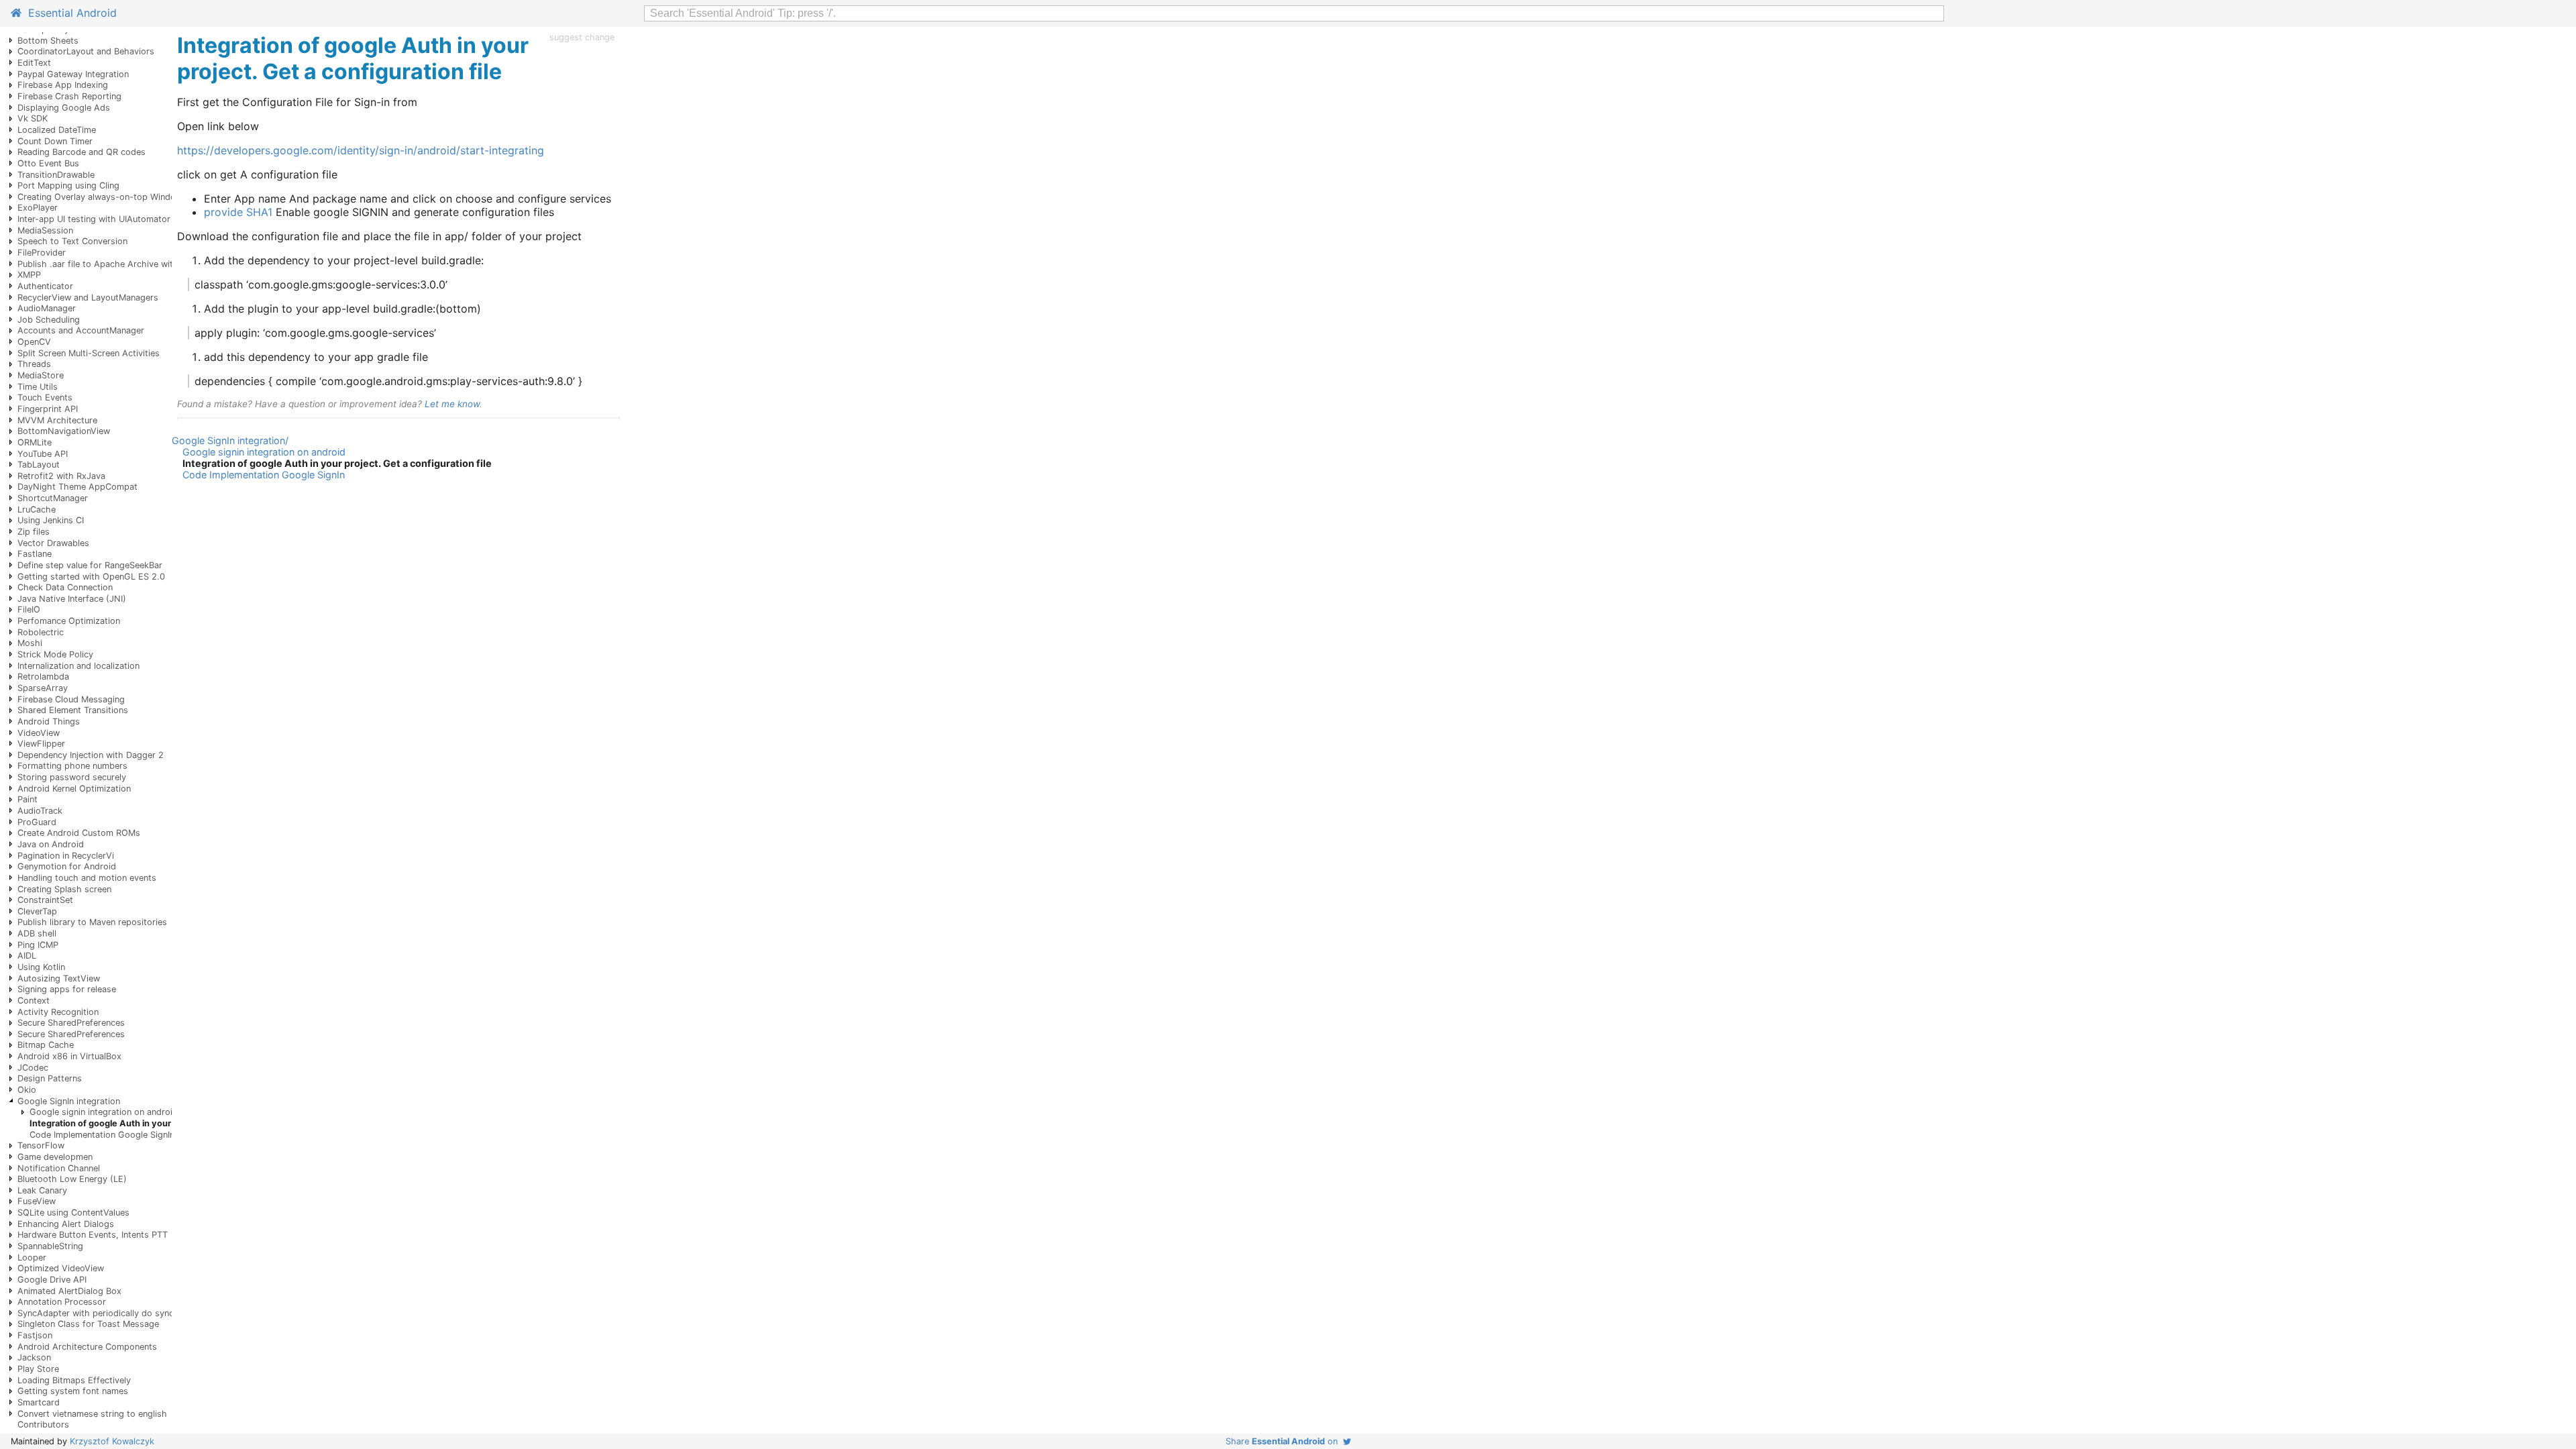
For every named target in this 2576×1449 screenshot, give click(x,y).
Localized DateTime (57, 130)
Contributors (43, 1425)
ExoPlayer (38, 208)
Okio (27, 1090)
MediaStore (41, 375)
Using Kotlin (41, 967)
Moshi (30, 643)
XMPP (29, 275)
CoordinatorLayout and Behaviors (86, 51)
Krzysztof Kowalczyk (112, 1441)
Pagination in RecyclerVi (66, 856)
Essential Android (69, 13)
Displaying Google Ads (64, 108)
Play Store (38, 1369)
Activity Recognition (58, 1012)
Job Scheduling (49, 320)
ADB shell (37, 933)
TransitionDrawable (56, 175)
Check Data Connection (65, 587)
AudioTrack (40, 811)
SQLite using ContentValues (73, 1213)
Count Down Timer (55, 141)
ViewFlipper (41, 744)
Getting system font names (73, 1391)
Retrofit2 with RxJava (61, 476)
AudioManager (47, 308)
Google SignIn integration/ (230, 440)
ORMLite (35, 442)
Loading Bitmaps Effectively (74, 1380)
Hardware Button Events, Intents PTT (93, 1235)
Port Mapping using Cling (68, 185)
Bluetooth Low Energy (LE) (72, 1179)
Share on (1284, 1441)
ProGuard (37, 822)
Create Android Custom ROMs (79, 833)
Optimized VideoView (61, 1268)
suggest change (582, 37)
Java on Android (51, 844)
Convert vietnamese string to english (92, 1414)
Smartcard (39, 1402)
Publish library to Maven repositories (92, 922)
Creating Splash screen (64, 889)
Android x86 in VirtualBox (69, 1056)
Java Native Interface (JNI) (72, 599)
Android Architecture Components (87, 1347)
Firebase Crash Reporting (69, 96)
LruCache (37, 509)
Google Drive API (52, 1280)
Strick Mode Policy (55, 654)
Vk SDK (33, 118)
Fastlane (35, 554)
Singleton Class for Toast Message (88, 1324)
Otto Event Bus (48, 163)
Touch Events (45, 397)
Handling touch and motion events (87, 878)
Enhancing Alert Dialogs (66, 1224)
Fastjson (35, 1335)
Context (34, 1001)
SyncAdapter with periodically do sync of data (112, 1313)
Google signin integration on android (104, 1112)
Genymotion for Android (67, 866)
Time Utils (38, 387)
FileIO (29, 609)
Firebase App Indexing (63, 85)
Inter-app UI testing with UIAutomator (94, 219)
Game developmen (55, 1157)
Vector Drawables (53, 543)
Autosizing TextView (59, 978)
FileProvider (42, 253)
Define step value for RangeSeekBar (90, 565)
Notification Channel (59, 1168)
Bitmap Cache (46, 1045)
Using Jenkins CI (51, 520)
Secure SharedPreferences (71, 1023)
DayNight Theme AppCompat (77, 487)
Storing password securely (72, 777)
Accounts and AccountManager (81, 330)
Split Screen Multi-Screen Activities (89, 353)
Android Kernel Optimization (74, 789)
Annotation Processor (62, 1302)
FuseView (37, 1201)
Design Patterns (50, 1078)
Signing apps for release (67, 989)
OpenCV (34, 342)
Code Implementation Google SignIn (102, 1135)
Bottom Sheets (48, 41)
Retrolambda (43, 677)
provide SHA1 (238, 212)
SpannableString (50, 1246)
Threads (34, 364)
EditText (34, 63)
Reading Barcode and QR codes (82, 152)
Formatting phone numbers (72, 766)
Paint (28, 799)
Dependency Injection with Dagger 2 (91, 755)
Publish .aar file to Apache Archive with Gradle (113, 264)
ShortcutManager (53, 498)
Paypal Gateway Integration (73, 74)
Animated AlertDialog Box (69, 1291)
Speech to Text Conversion (72, 241)
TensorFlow (41, 1145)
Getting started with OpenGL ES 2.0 (91, 577)
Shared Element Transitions (73, 710)
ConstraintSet (45, 900)
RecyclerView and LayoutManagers (88, 298)
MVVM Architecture (57, 420)
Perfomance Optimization (69, 621)
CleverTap (37, 911)
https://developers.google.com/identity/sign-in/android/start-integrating (361, 150)
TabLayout (39, 465)
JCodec (33, 1068)
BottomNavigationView (64, 431)
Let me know (452, 404)
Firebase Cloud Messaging (71, 699)
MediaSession (45, 230)
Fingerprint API (48, 409)
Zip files (34, 532)
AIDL (27, 956)
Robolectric (41, 632)
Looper (32, 1257)
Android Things (49, 721)
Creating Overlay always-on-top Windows (102, 197)
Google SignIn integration (69, 1101)
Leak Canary (42, 1190)
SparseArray (43, 688)
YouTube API (43, 454)
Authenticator (45, 286)
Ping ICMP (38, 945)
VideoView (39, 733)
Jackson (34, 1357)
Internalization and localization (78, 666)
